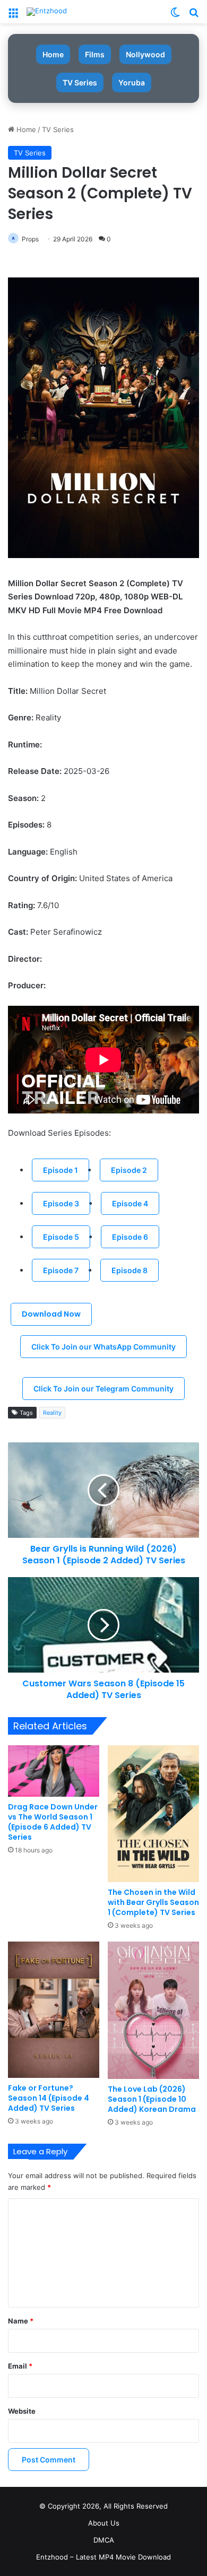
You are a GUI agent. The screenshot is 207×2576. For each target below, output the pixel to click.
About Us (104, 2523)
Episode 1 (61, 1170)
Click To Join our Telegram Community (103, 1389)
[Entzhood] (47, 12)
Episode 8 (130, 1270)
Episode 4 (130, 1203)
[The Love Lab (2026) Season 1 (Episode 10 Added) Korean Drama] (153, 2010)
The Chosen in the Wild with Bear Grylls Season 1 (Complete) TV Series (153, 1902)
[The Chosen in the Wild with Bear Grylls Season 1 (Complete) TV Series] (153, 1813)
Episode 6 (130, 1237)
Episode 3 (61, 1203)
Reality (52, 1413)
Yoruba (132, 82)
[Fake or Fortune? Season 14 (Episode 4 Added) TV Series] (54, 2010)
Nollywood (145, 54)
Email (20, 2366)
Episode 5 (61, 1237)
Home (53, 54)
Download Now (51, 1314)
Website (22, 2411)
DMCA (104, 2540)
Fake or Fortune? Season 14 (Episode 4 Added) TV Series (49, 2098)
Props (30, 239)
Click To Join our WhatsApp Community (103, 1347)
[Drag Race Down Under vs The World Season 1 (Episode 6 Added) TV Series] (54, 1771)
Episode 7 (61, 1270)
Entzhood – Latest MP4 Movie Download (103, 2557)
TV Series (80, 82)
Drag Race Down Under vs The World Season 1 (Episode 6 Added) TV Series (53, 1822)
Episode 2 (129, 1170)
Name (21, 2321)
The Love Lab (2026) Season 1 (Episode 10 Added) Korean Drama (152, 2099)
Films (95, 54)
